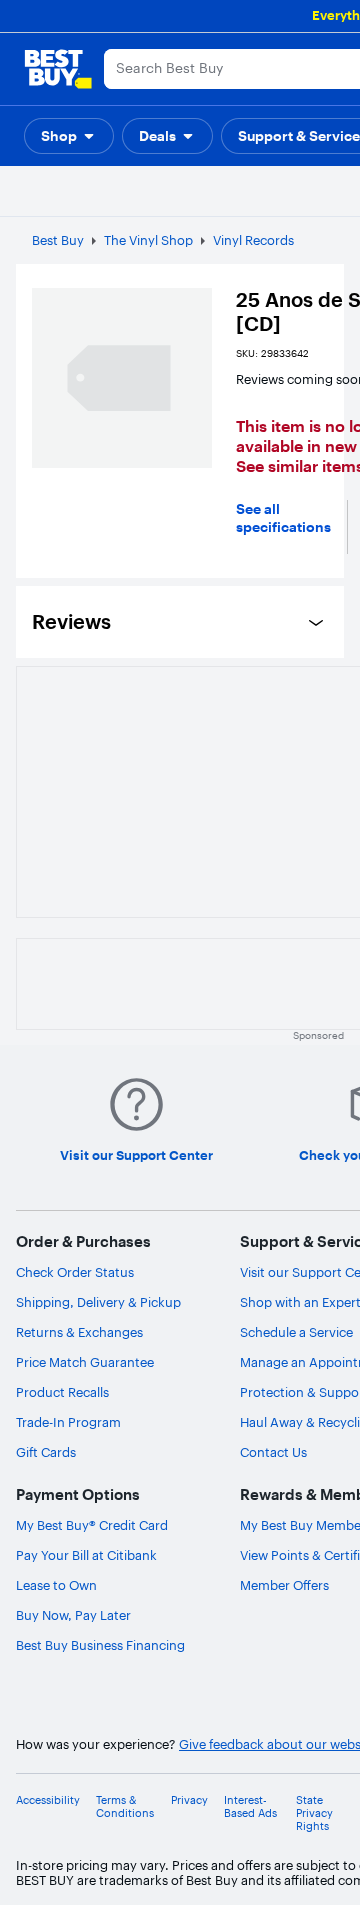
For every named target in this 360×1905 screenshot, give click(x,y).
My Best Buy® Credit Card (92, 1525)
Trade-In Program (68, 1422)
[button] (69, 136)
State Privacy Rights (314, 1813)
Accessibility (48, 1800)
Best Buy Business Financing (100, 1645)
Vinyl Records (253, 240)
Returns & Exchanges (79, 1332)
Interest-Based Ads (250, 1807)
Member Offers (284, 1585)
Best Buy (58, 240)
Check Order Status (75, 1272)
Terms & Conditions (125, 1807)
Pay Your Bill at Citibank (86, 1555)
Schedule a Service (296, 1332)
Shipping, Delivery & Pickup (98, 1302)
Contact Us (273, 1452)
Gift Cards (46, 1452)
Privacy (189, 1800)
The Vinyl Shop (148, 240)
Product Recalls (62, 1392)
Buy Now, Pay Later (73, 1615)
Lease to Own (56, 1585)
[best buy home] (58, 69)
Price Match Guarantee (85, 1362)
